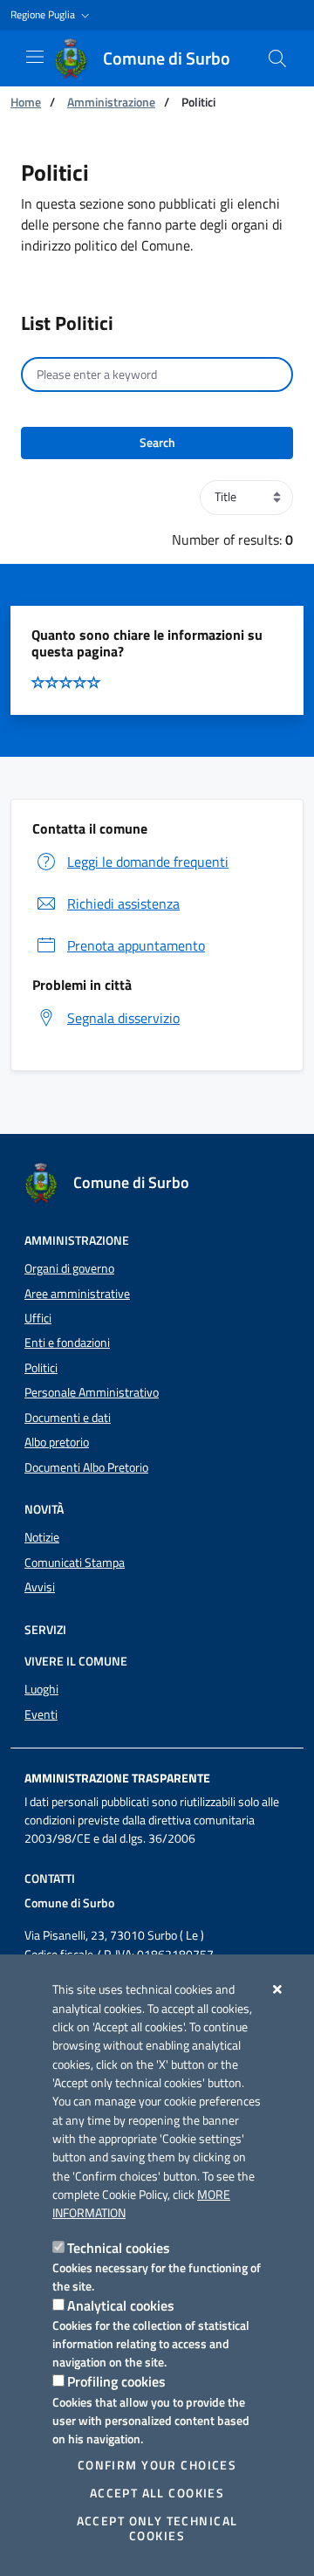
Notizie (42, 1537)
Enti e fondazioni (67, 1343)
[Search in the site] (277, 58)
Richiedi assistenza (123, 903)
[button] (52, 15)
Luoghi (41, 1689)
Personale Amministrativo (92, 1392)
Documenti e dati (68, 1418)
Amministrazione (111, 102)
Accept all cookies (157, 2493)
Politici (41, 1368)
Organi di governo (69, 1268)
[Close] (278, 1989)
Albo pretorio (57, 1442)
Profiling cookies (116, 2381)
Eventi (41, 1714)
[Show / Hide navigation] (35, 57)
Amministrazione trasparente (117, 1778)
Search (157, 443)
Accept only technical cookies (157, 2528)
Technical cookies (119, 2248)
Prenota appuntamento (136, 945)
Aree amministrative (77, 1294)
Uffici (38, 1318)
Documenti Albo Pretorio (86, 1467)
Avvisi (40, 1587)
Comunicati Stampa (75, 1563)
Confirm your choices (157, 2465)
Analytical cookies (121, 2305)
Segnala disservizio (123, 1018)
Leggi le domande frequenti (148, 862)
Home (26, 102)
